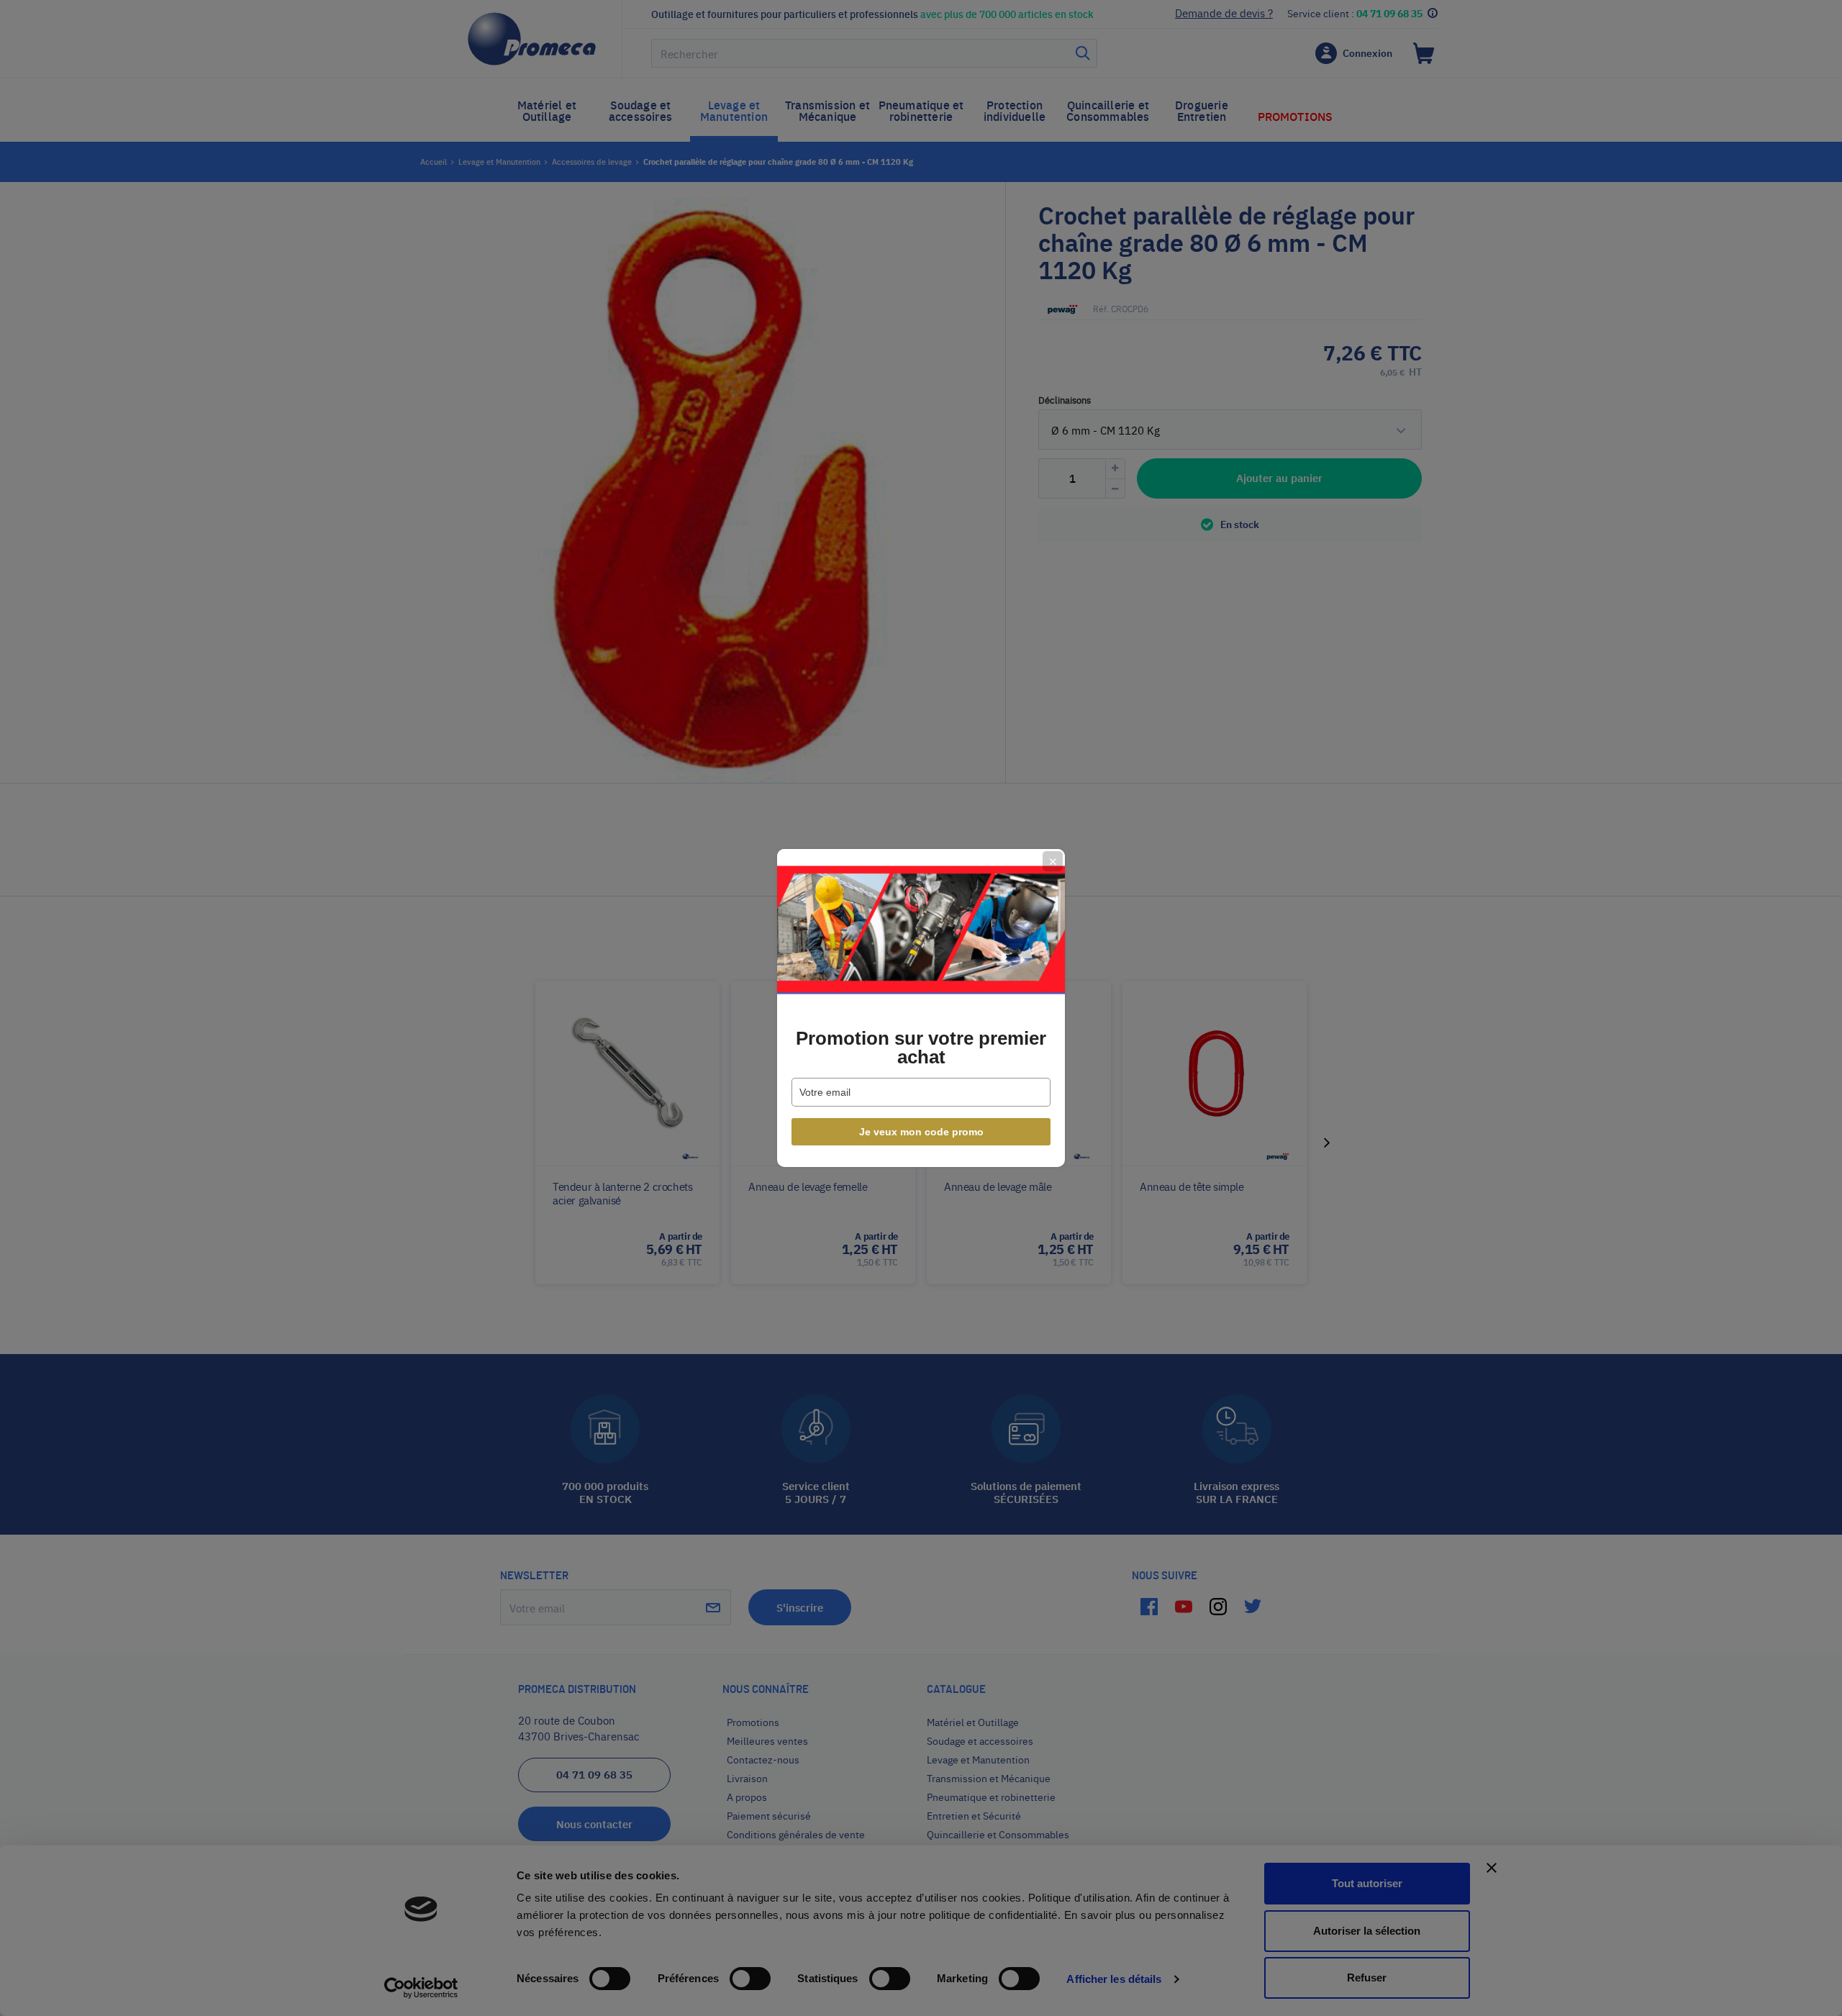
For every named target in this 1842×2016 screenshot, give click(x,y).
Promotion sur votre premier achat (921, 1048)
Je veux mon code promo (921, 1132)
